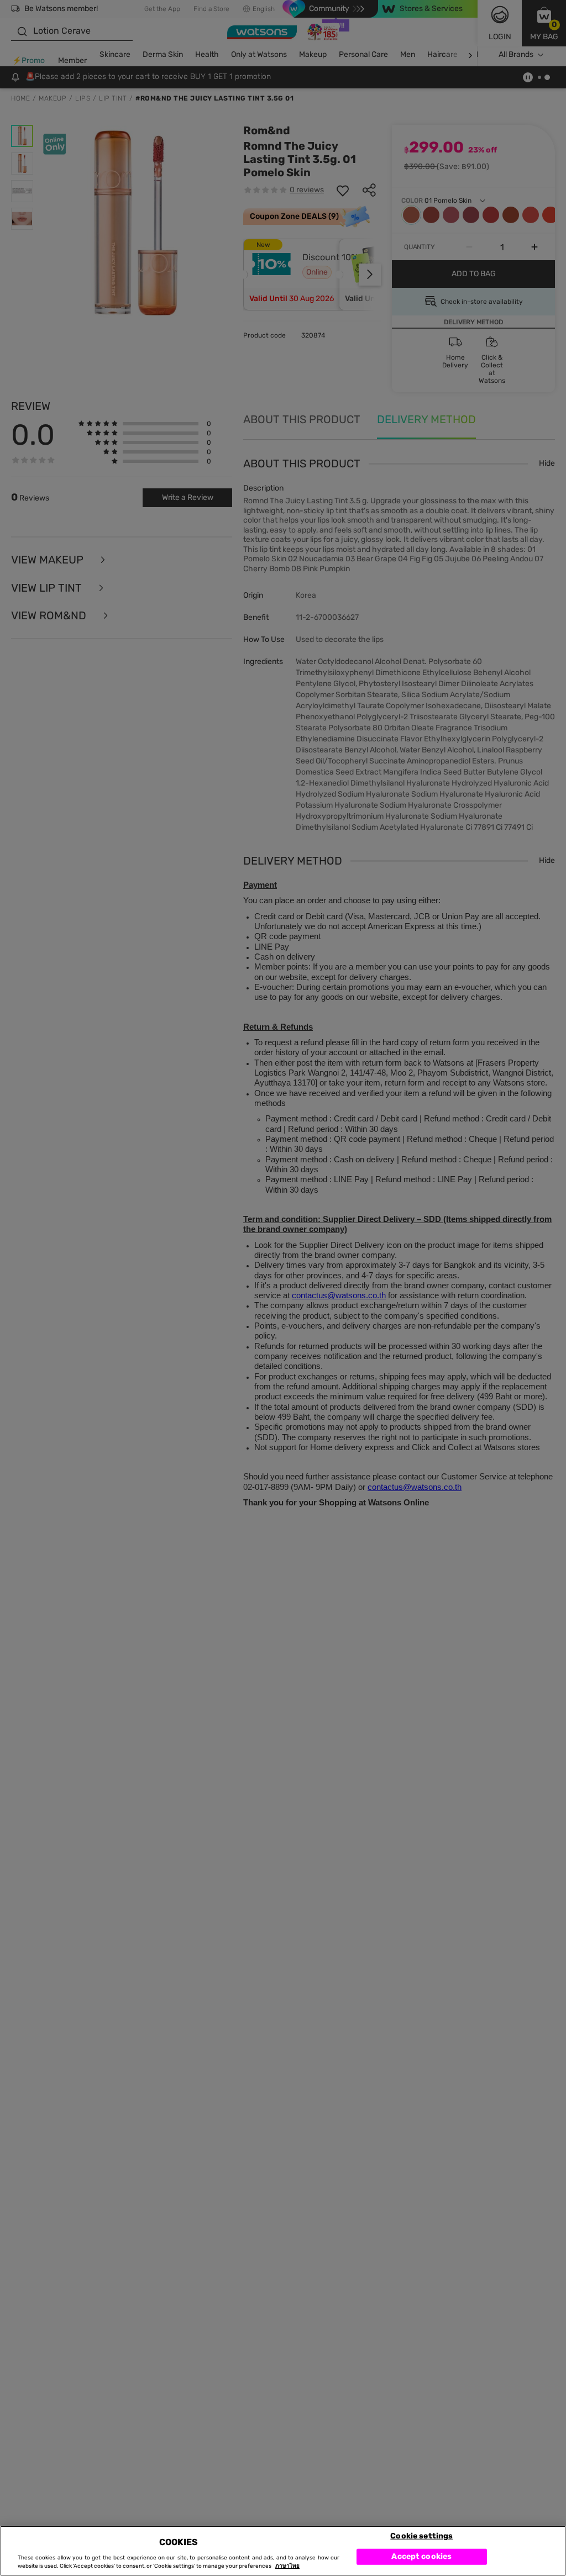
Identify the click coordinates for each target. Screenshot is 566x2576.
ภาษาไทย (287, 2566)
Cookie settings (421, 2535)
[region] (283, 2551)
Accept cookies (421, 2556)
